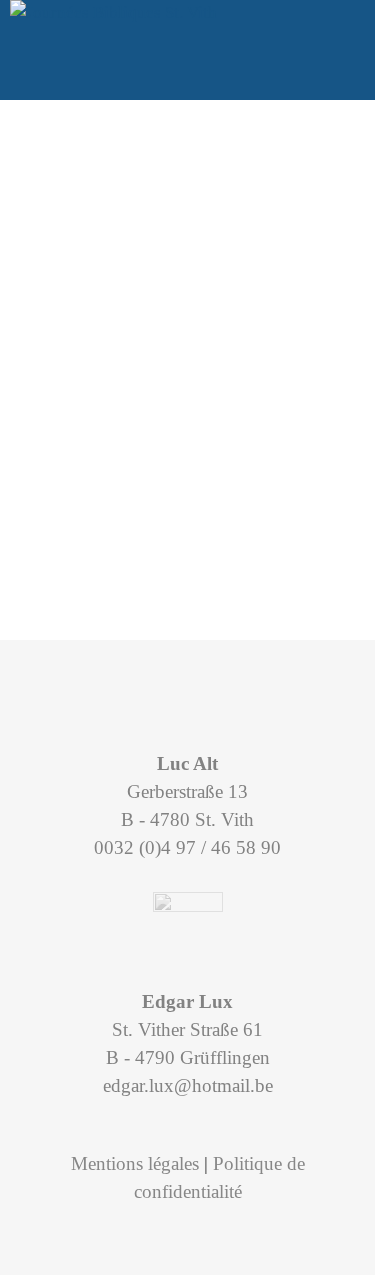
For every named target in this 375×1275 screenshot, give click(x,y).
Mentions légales (135, 1163)
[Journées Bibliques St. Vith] (113, 13)
